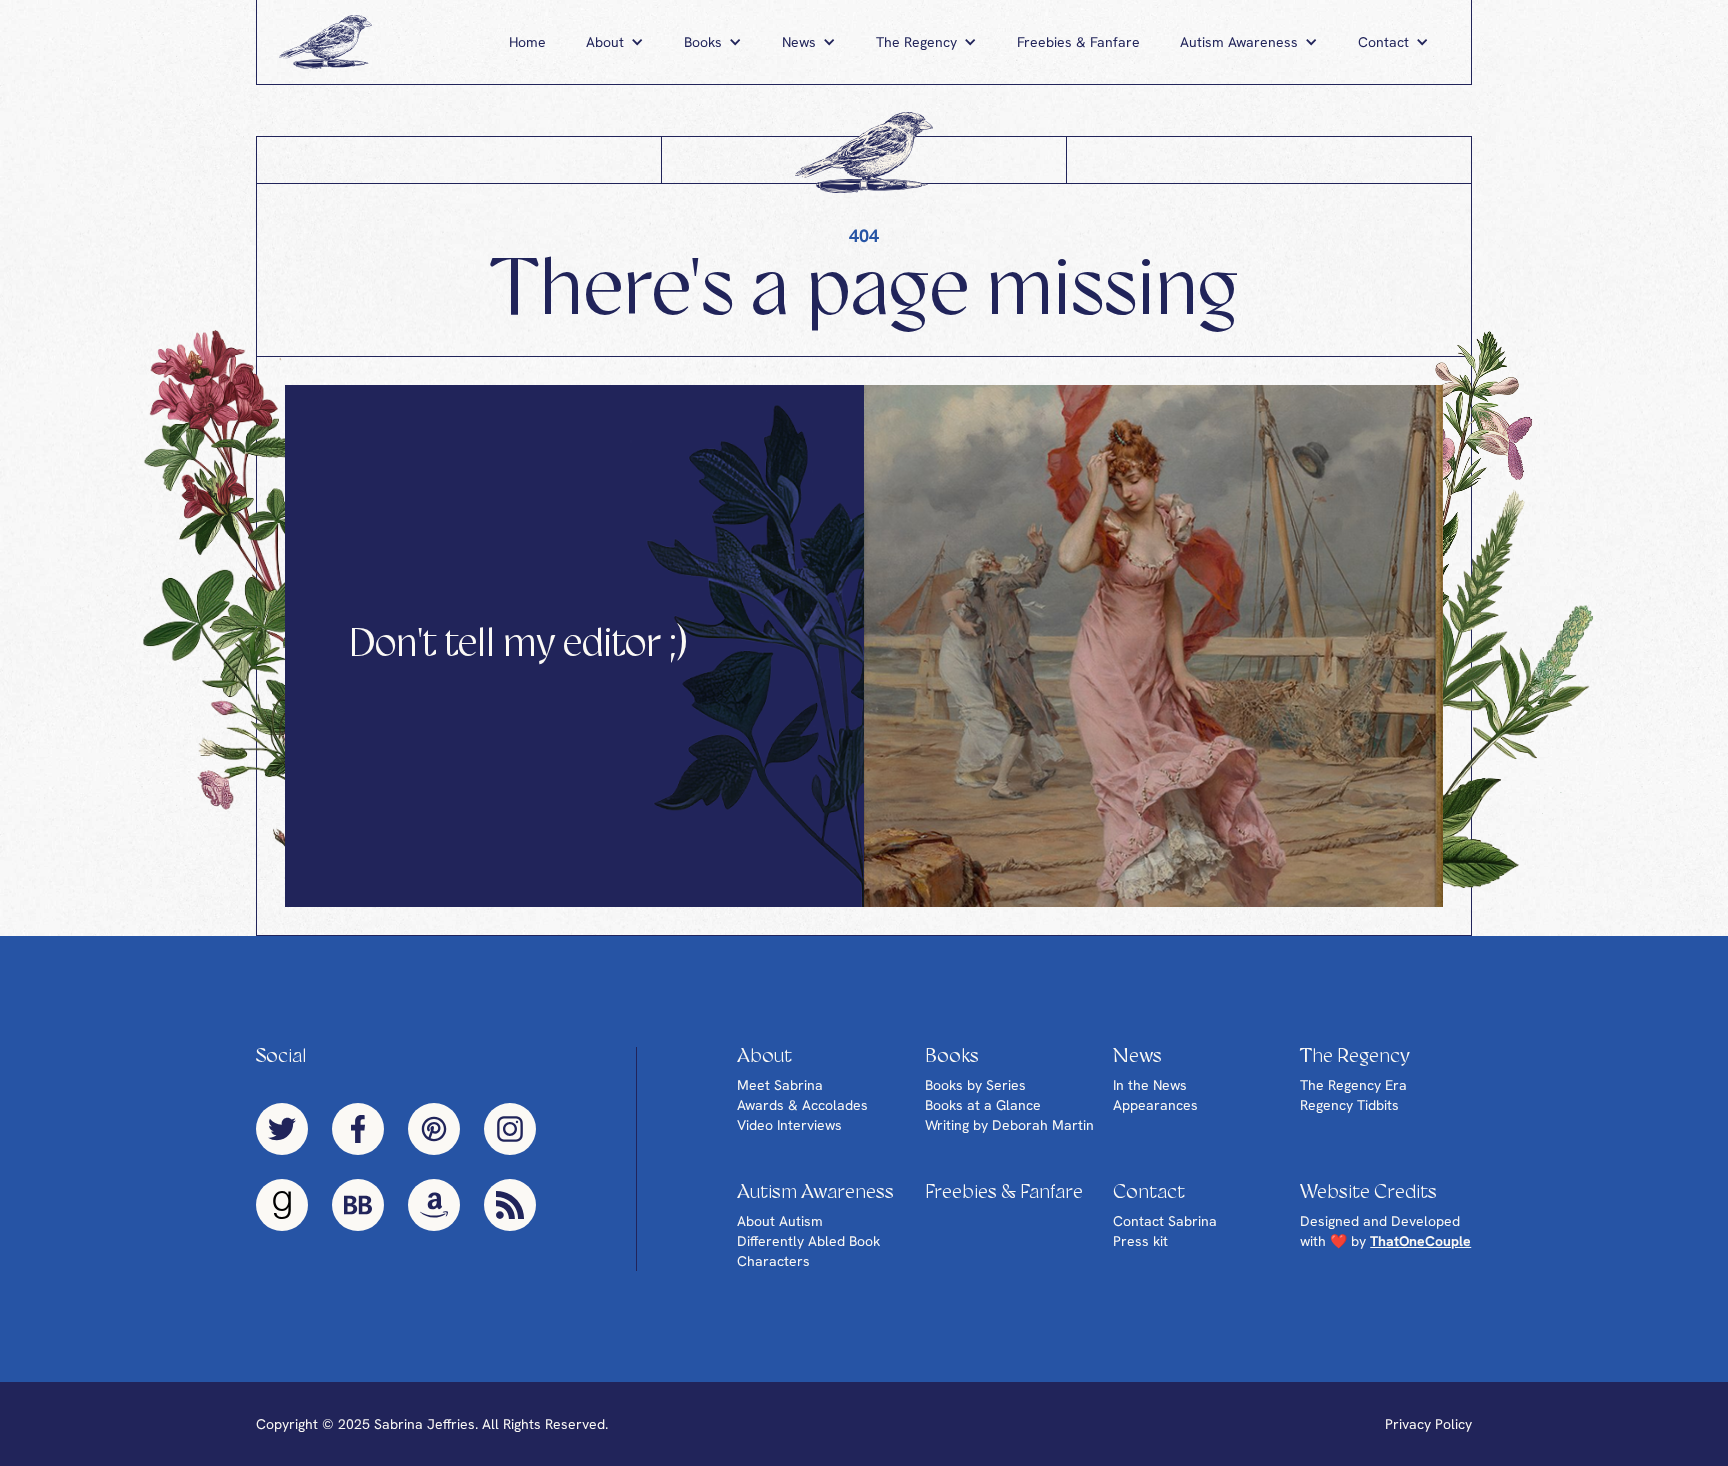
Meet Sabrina (780, 1085)
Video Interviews (789, 1125)
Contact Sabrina (1165, 1221)
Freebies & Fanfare (1078, 42)
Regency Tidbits (1349, 1105)
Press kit (1140, 1241)
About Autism (780, 1221)
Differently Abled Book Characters (808, 1251)
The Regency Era (1353, 1085)
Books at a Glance (983, 1105)
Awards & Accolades (802, 1105)
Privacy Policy (1428, 1424)
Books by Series (975, 1085)
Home (527, 42)
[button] (615, 42)
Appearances (1155, 1105)
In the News (1150, 1085)
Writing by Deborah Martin (1009, 1125)
